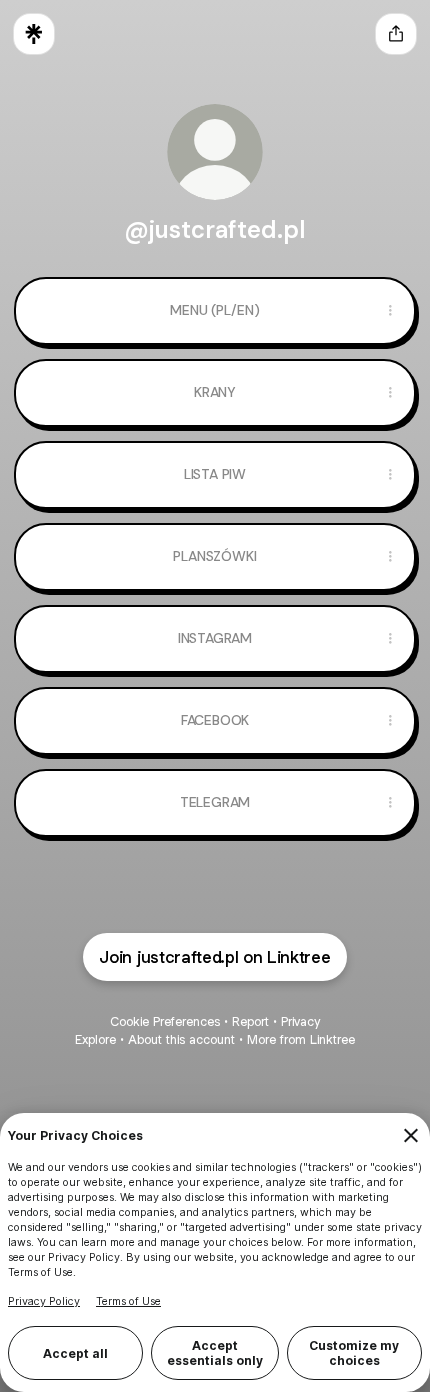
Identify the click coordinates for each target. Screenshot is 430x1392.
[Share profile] (396, 34)
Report (250, 1021)
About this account (181, 1039)
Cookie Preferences (165, 1021)
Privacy (300, 1021)
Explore (95, 1039)
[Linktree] (34, 34)
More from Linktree (301, 1039)
